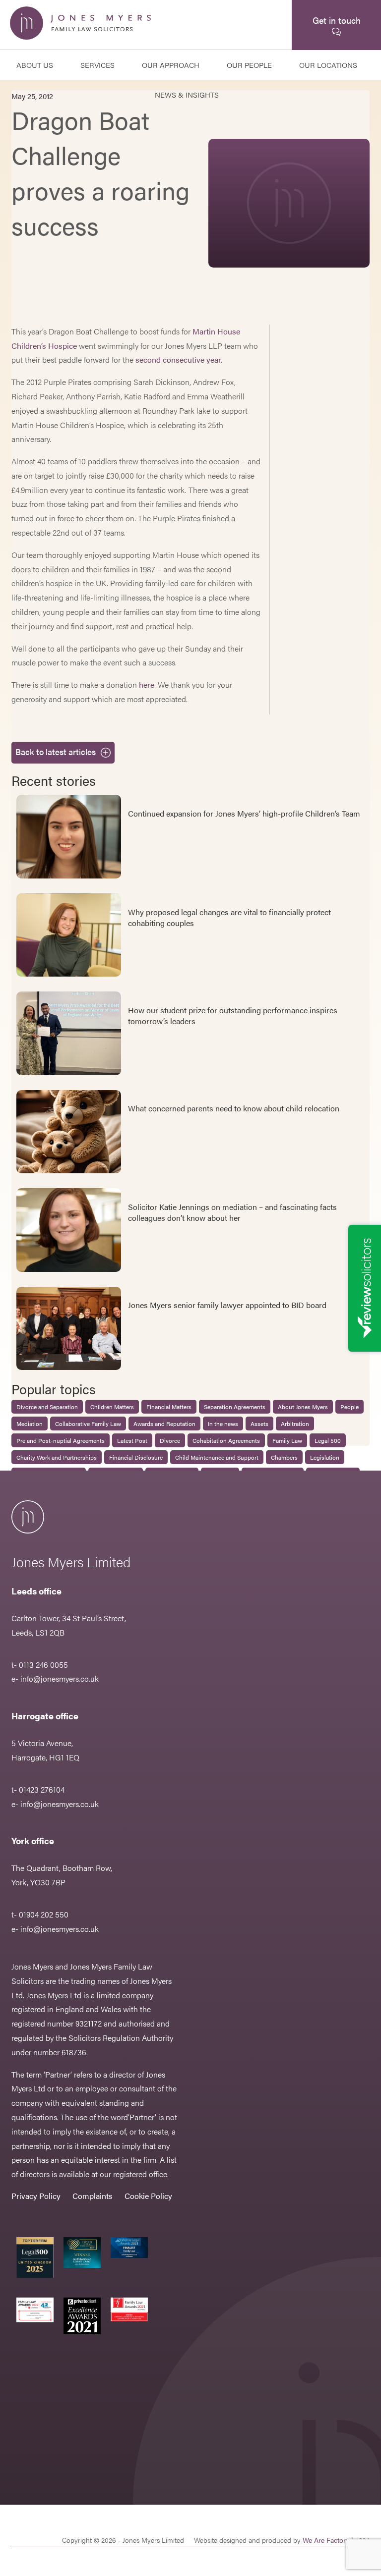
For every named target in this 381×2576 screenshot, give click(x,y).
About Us (35, 65)
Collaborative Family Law (88, 1424)
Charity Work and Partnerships (57, 1457)
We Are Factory (326, 2540)
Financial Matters (169, 1407)
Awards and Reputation (164, 1424)
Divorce (170, 1440)
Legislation (325, 1457)
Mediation (30, 1424)
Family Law (287, 1440)
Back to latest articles (56, 752)
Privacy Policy (36, 2196)
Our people (249, 65)
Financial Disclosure (136, 1457)
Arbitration (295, 1424)
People (349, 1407)
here (147, 685)
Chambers (284, 1457)
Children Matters (112, 1407)
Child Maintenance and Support (217, 1457)
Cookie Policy (148, 2196)
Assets (259, 1424)
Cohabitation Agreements (226, 1440)
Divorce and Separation (47, 1407)
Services (97, 65)
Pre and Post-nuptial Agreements (61, 1440)
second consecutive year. (179, 359)
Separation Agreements (235, 1407)
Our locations (328, 65)
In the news (223, 1424)
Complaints (93, 2196)
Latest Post (132, 1440)
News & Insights (187, 94)
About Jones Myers (303, 1407)
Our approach (171, 65)
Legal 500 (328, 1440)
